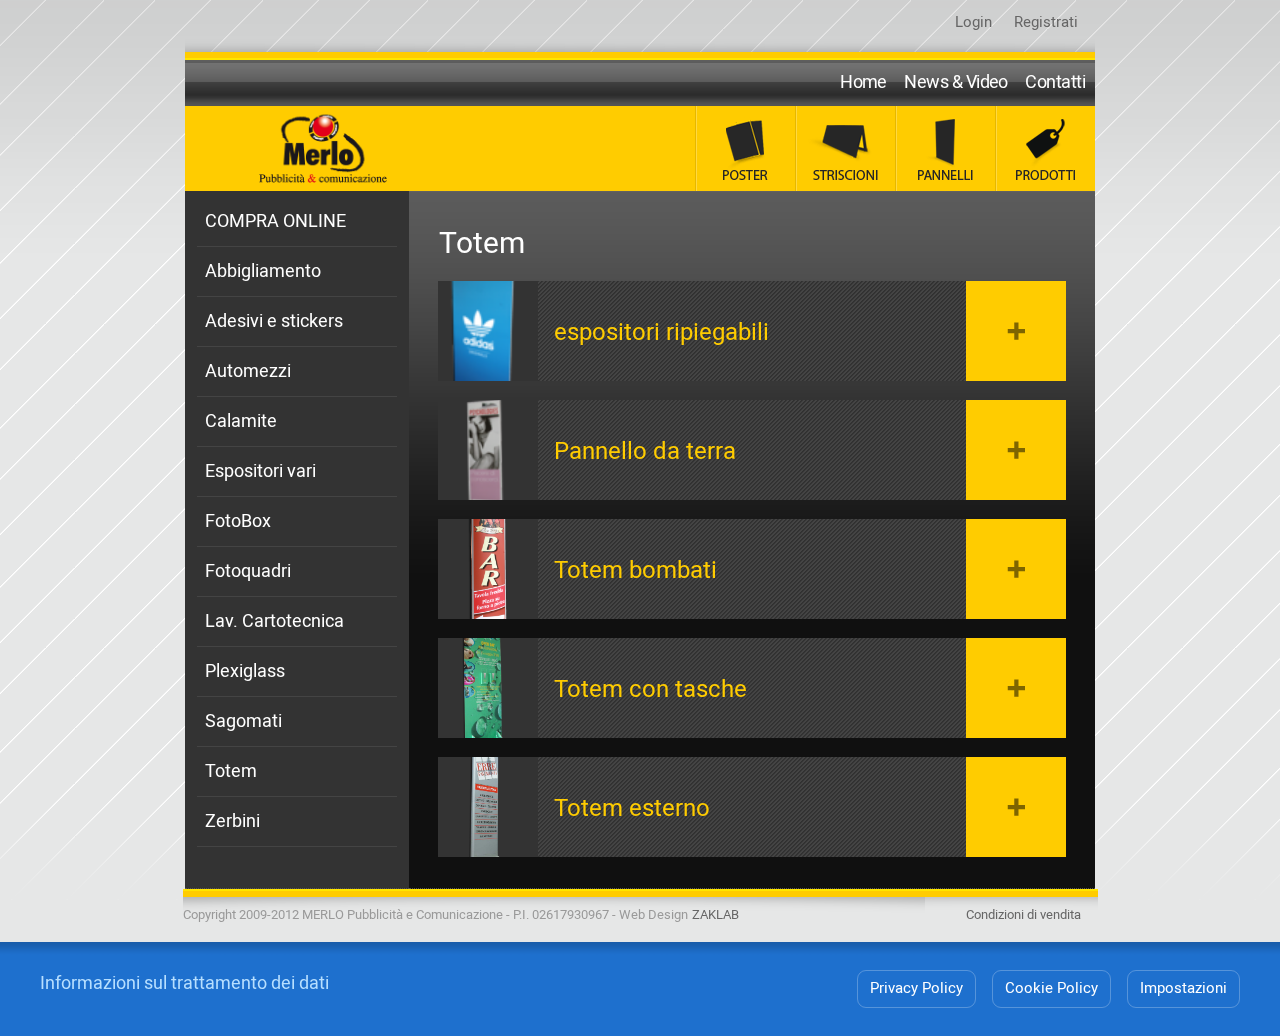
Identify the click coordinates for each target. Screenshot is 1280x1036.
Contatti (1055, 82)
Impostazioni (1183, 988)
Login (973, 22)
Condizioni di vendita (1023, 914)
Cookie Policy (1051, 988)
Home (863, 82)
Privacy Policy (916, 988)
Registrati (1046, 22)
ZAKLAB (715, 914)
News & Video (956, 82)
